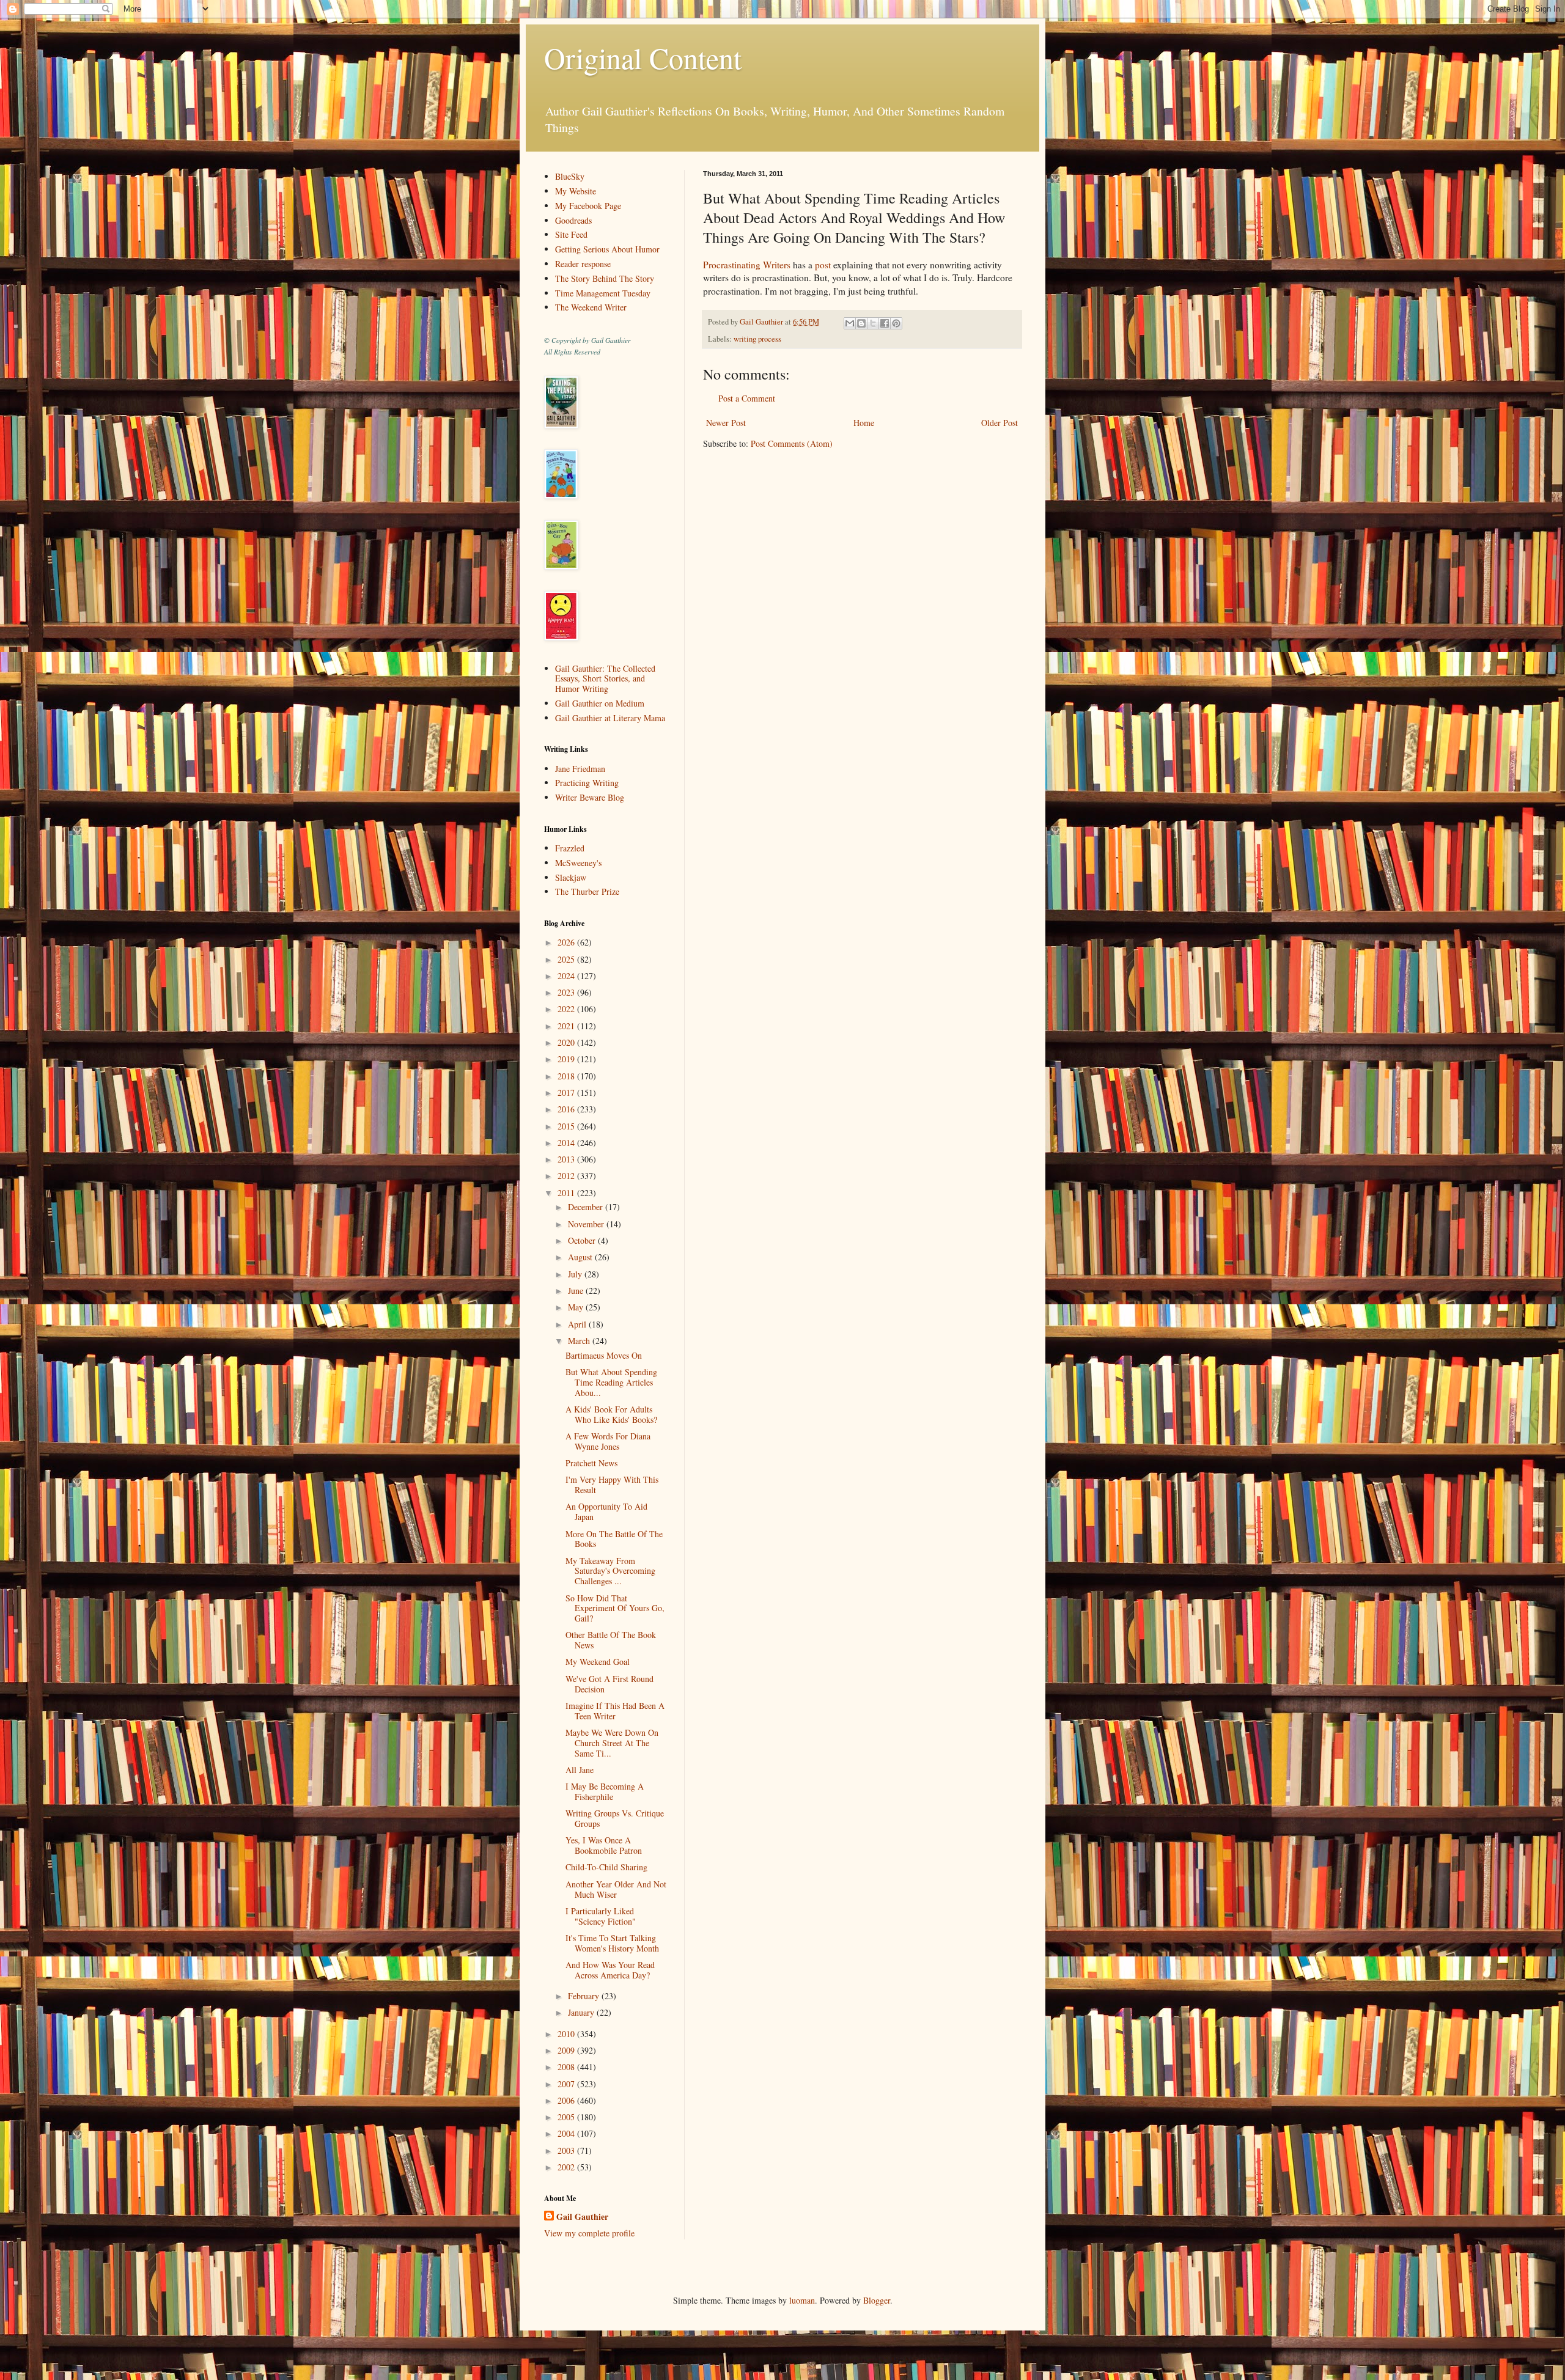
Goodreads (573, 220)
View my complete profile (589, 2233)
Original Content (643, 57)
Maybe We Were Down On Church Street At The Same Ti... (612, 1743)
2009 (567, 2050)
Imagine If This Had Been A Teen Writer (615, 1711)
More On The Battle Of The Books (614, 1539)
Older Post (1000, 423)
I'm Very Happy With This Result (612, 1485)
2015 (567, 1126)
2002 (567, 2167)
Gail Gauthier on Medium (600, 703)
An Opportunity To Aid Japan (606, 1511)
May (577, 1307)
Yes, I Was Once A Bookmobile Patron (604, 1845)
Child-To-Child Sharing (606, 1867)
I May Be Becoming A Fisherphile (605, 1791)
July (576, 1274)
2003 (567, 2150)
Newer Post (726, 423)
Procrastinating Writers (747, 265)
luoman (802, 2300)
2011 (567, 1193)
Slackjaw (571, 877)
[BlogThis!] (861, 323)
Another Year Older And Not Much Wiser (616, 1889)
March (580, 1341)
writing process (757, 339)
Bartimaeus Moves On (604, 1355)
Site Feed (571, 234)
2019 (567, 1059)
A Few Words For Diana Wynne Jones (608, 1441)
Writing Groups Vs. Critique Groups (615, 1818)
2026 (567, 942)
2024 (567, 976)
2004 (567, 2133)
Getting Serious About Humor (607, 249)
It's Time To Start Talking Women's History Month (612, 1943)
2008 (567, 2067)
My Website (576, 191)
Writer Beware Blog (590, 797)
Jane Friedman (580, 769)
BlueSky (570, 176)
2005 (567, 2117)
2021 (567, 1026)
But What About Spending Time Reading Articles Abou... (611, 1382)
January (582, 2012)
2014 (567, 1143)
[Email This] (850, 323)
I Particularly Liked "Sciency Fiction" (601, 1916)
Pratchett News (591, 1463)
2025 (567, 959)
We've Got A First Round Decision (609, 1684)
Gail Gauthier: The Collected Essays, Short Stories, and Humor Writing (605, 679)
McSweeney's (578, 863)
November (587, 1224)
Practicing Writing (587, 783)
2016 (567, 1109)
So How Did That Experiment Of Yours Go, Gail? (615, 1608)
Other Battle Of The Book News (611, 1640)
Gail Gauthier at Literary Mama (610, 718)
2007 (567, 2084)
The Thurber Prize (587, 891)
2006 (567, 2100)
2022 (567, 1009)
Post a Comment (747, 398)
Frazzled (570, 848)
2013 (567, 1159)
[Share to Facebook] (885, 323)
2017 (567, 1093)
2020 (567, 1042)
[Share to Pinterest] (896, 323)
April (578, 1324)
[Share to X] (873, 323)
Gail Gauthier (582, 2217)
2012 (567, 1176)
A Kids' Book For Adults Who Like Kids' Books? (611, 1414)
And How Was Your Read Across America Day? (610, 1970)
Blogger (877, 2300)
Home (864, 423)
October (583, 1240)
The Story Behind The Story (605, 278)
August (581, 1257)
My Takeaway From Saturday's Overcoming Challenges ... (610, 1571)
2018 (567, 1076)
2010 (567, 2034)
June (577, 1291)
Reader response (583, 264)
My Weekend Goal (598, 1662)
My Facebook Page (588, 206)
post (823, 265)
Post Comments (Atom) (792, 443)
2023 (567, 992)
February (585, 1996)
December (587, 1207)
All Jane (580, 1770)
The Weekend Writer (591, 307)
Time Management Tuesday (603, 293)
